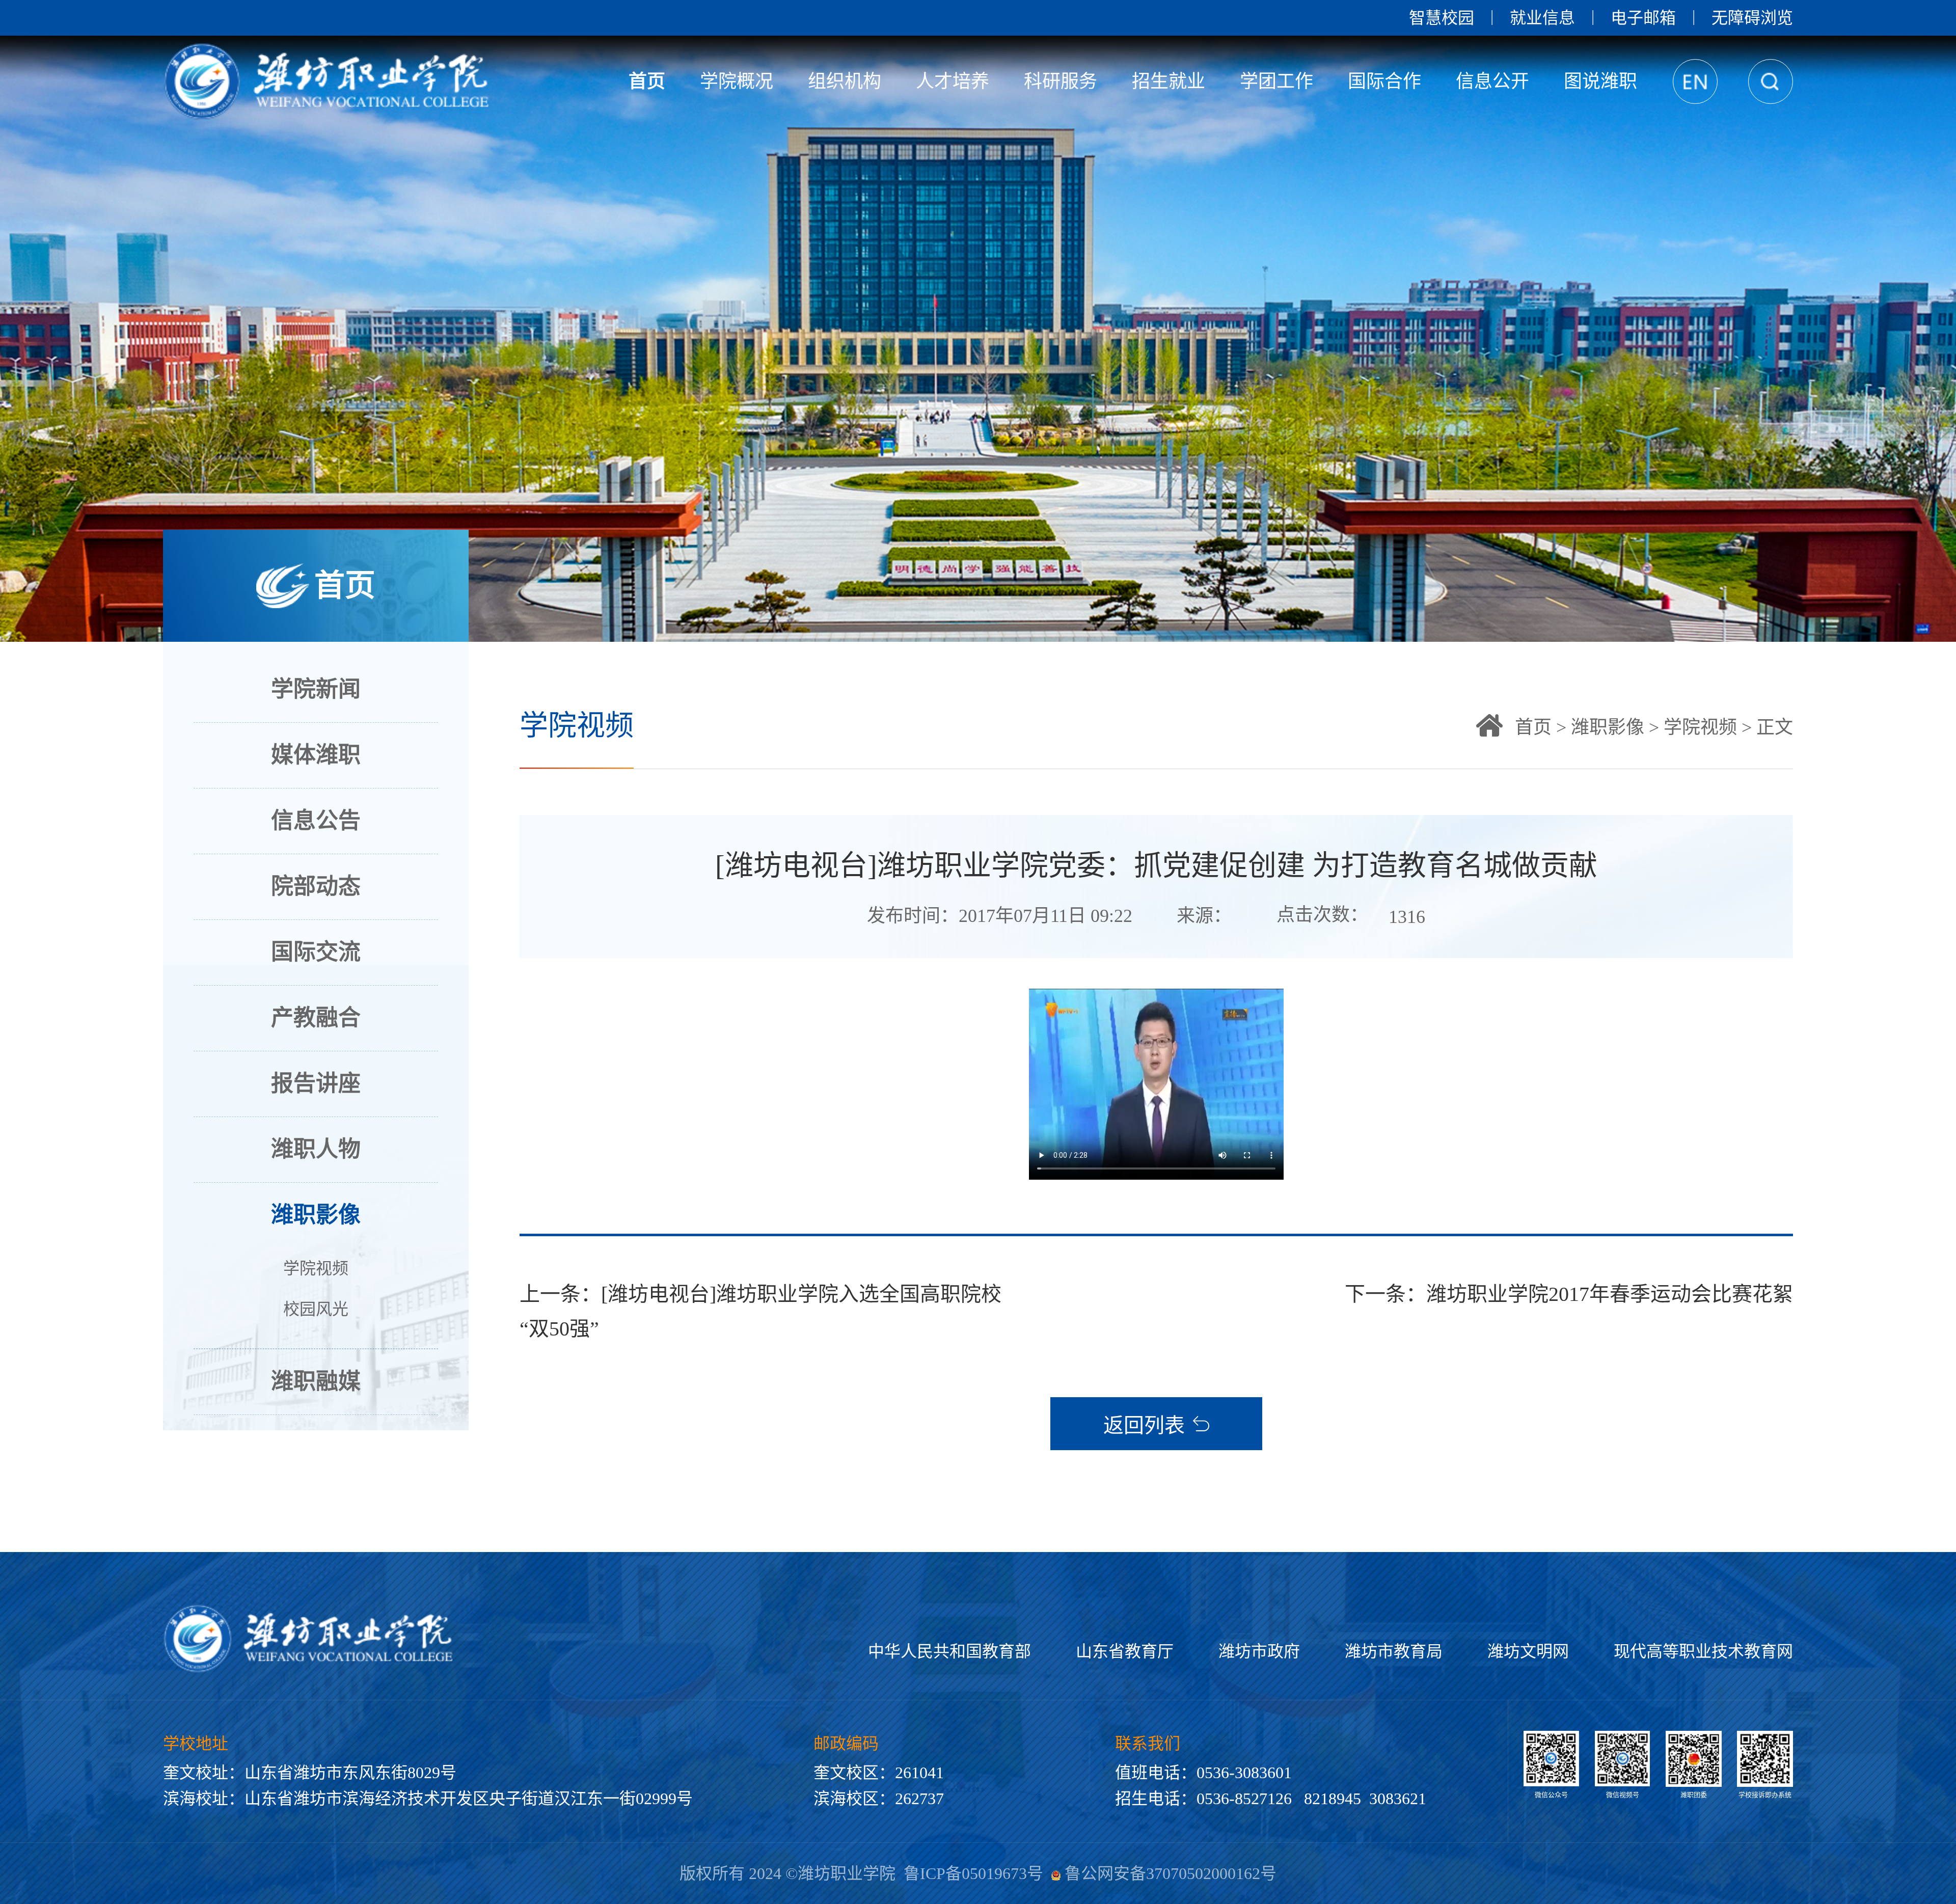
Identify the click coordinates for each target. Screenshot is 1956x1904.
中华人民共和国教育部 (949, 1651)
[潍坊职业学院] (329, 81)
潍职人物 (316, 1149)
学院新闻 (316, 689)
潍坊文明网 (1528, 1651)
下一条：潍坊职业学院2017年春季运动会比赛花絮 (1569, 1294)
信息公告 (316, 821)
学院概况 (737, 81)
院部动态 (316, 887)
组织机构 (845, 81)
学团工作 (1276, 81)
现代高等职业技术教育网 (1703, 1651)
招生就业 (1169, 81)
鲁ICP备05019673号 (973, 1873)
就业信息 (1542, 18)
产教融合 (316, 1018)
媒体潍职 (316, 755)
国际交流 (316, 952)
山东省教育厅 (1125, 1651)
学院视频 (316, 1268)
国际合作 (1384, 81)
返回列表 (1144, 1425)
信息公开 (1492, 81)
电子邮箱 (1643, 18)
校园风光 (316, 1309)
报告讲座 (316, 1084)
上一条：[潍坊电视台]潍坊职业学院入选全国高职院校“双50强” (760, 1311)
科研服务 (1061, 81)
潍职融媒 (316, 1382)
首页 (647, 81)
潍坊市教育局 (1394, 1651)
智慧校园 (1442, 18)
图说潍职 (1600, 81)
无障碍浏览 (1752, 18)
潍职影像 (316, 1215)
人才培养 (953, 81)
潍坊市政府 (1259, 1651)
